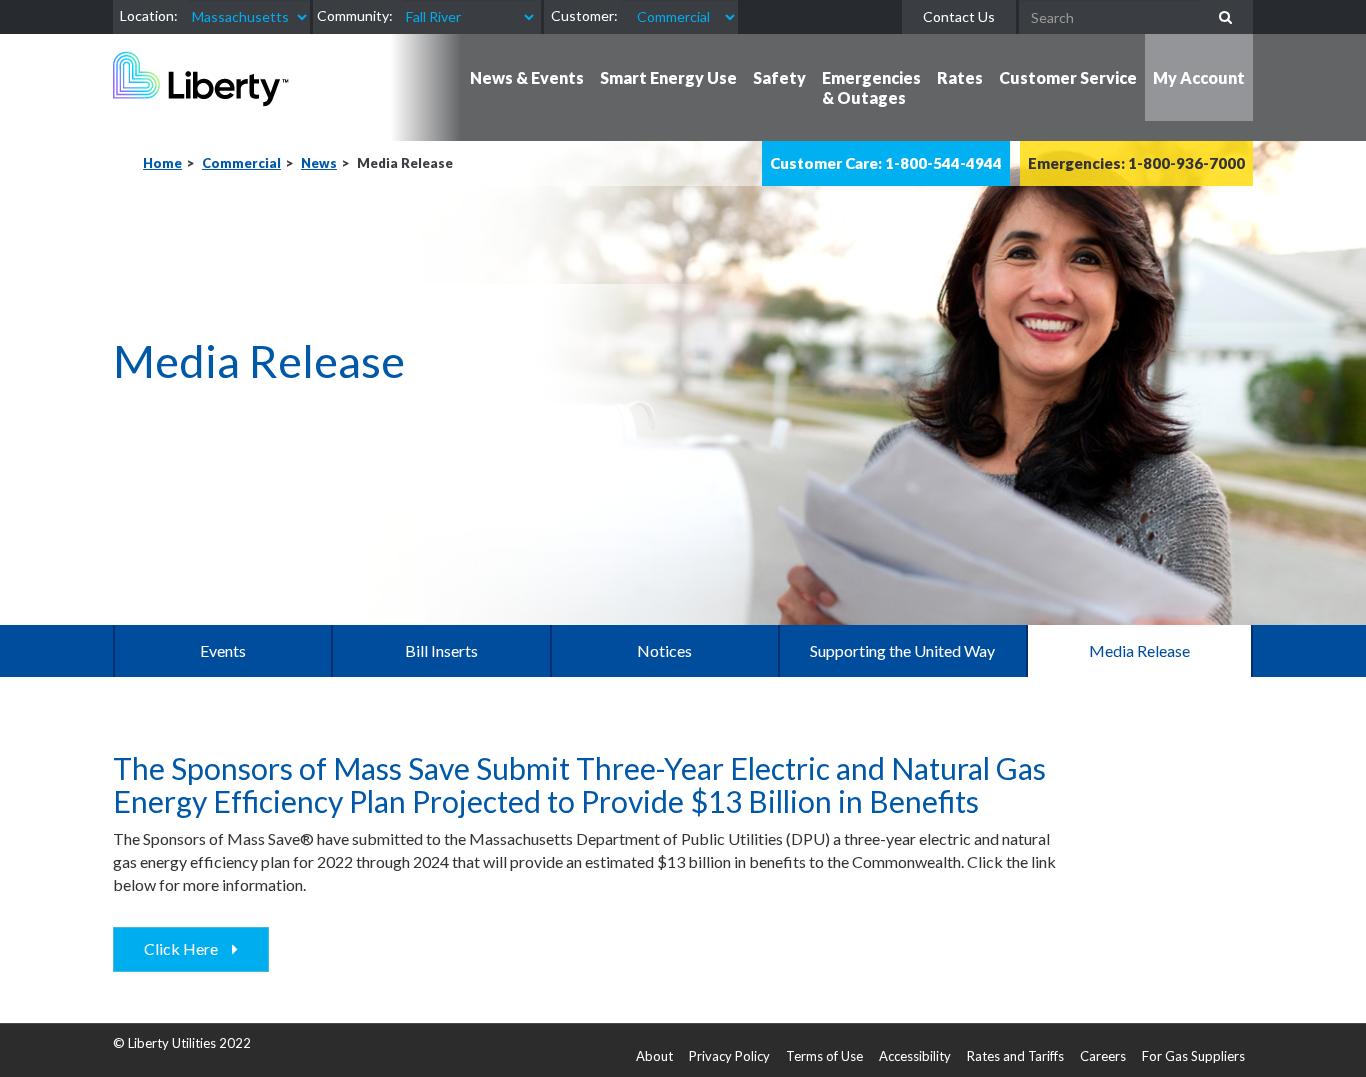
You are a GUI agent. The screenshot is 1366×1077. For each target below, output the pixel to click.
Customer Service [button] (1068, 77)
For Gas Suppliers (1193, 1056)
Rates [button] (960, 77)
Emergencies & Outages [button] (871, 87)
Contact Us (959, 16)
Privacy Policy (729, 1056)
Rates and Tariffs (1015, 1056)
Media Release (1139, 650)
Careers (1103, 1056)
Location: (149, 15)
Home (162, 163)
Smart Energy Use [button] (668, 77)
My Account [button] (1199, 77)
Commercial (241, 163)
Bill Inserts (441, 650)
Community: (355, 15)
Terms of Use (824, 1056)
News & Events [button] (527, 77)
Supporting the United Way (902, 650)
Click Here (185, 948)
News (319, 163)
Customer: (584, 15)
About (654, 1056)
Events (223, 650)
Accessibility (915, 1056)
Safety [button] (779, 77)
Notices (664, 650)
